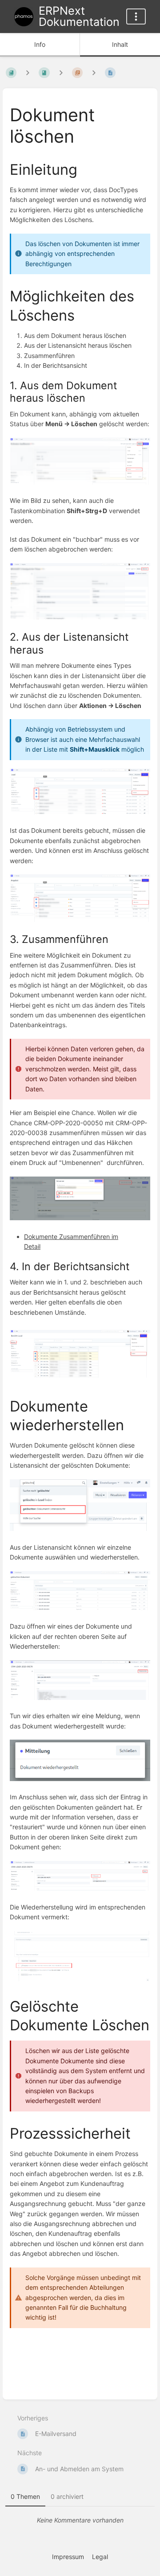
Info (40, 44)
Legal (100, 2557)
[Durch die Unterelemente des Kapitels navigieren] (61, 73)
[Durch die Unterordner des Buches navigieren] (28, 73)
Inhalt (120, 44)
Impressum (68, 2557)
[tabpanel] (80, 2520)
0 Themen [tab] (25, 2496)
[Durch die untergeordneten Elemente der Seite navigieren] (94, 73)
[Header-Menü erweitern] (136, 16)
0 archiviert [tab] (67, 2496)
